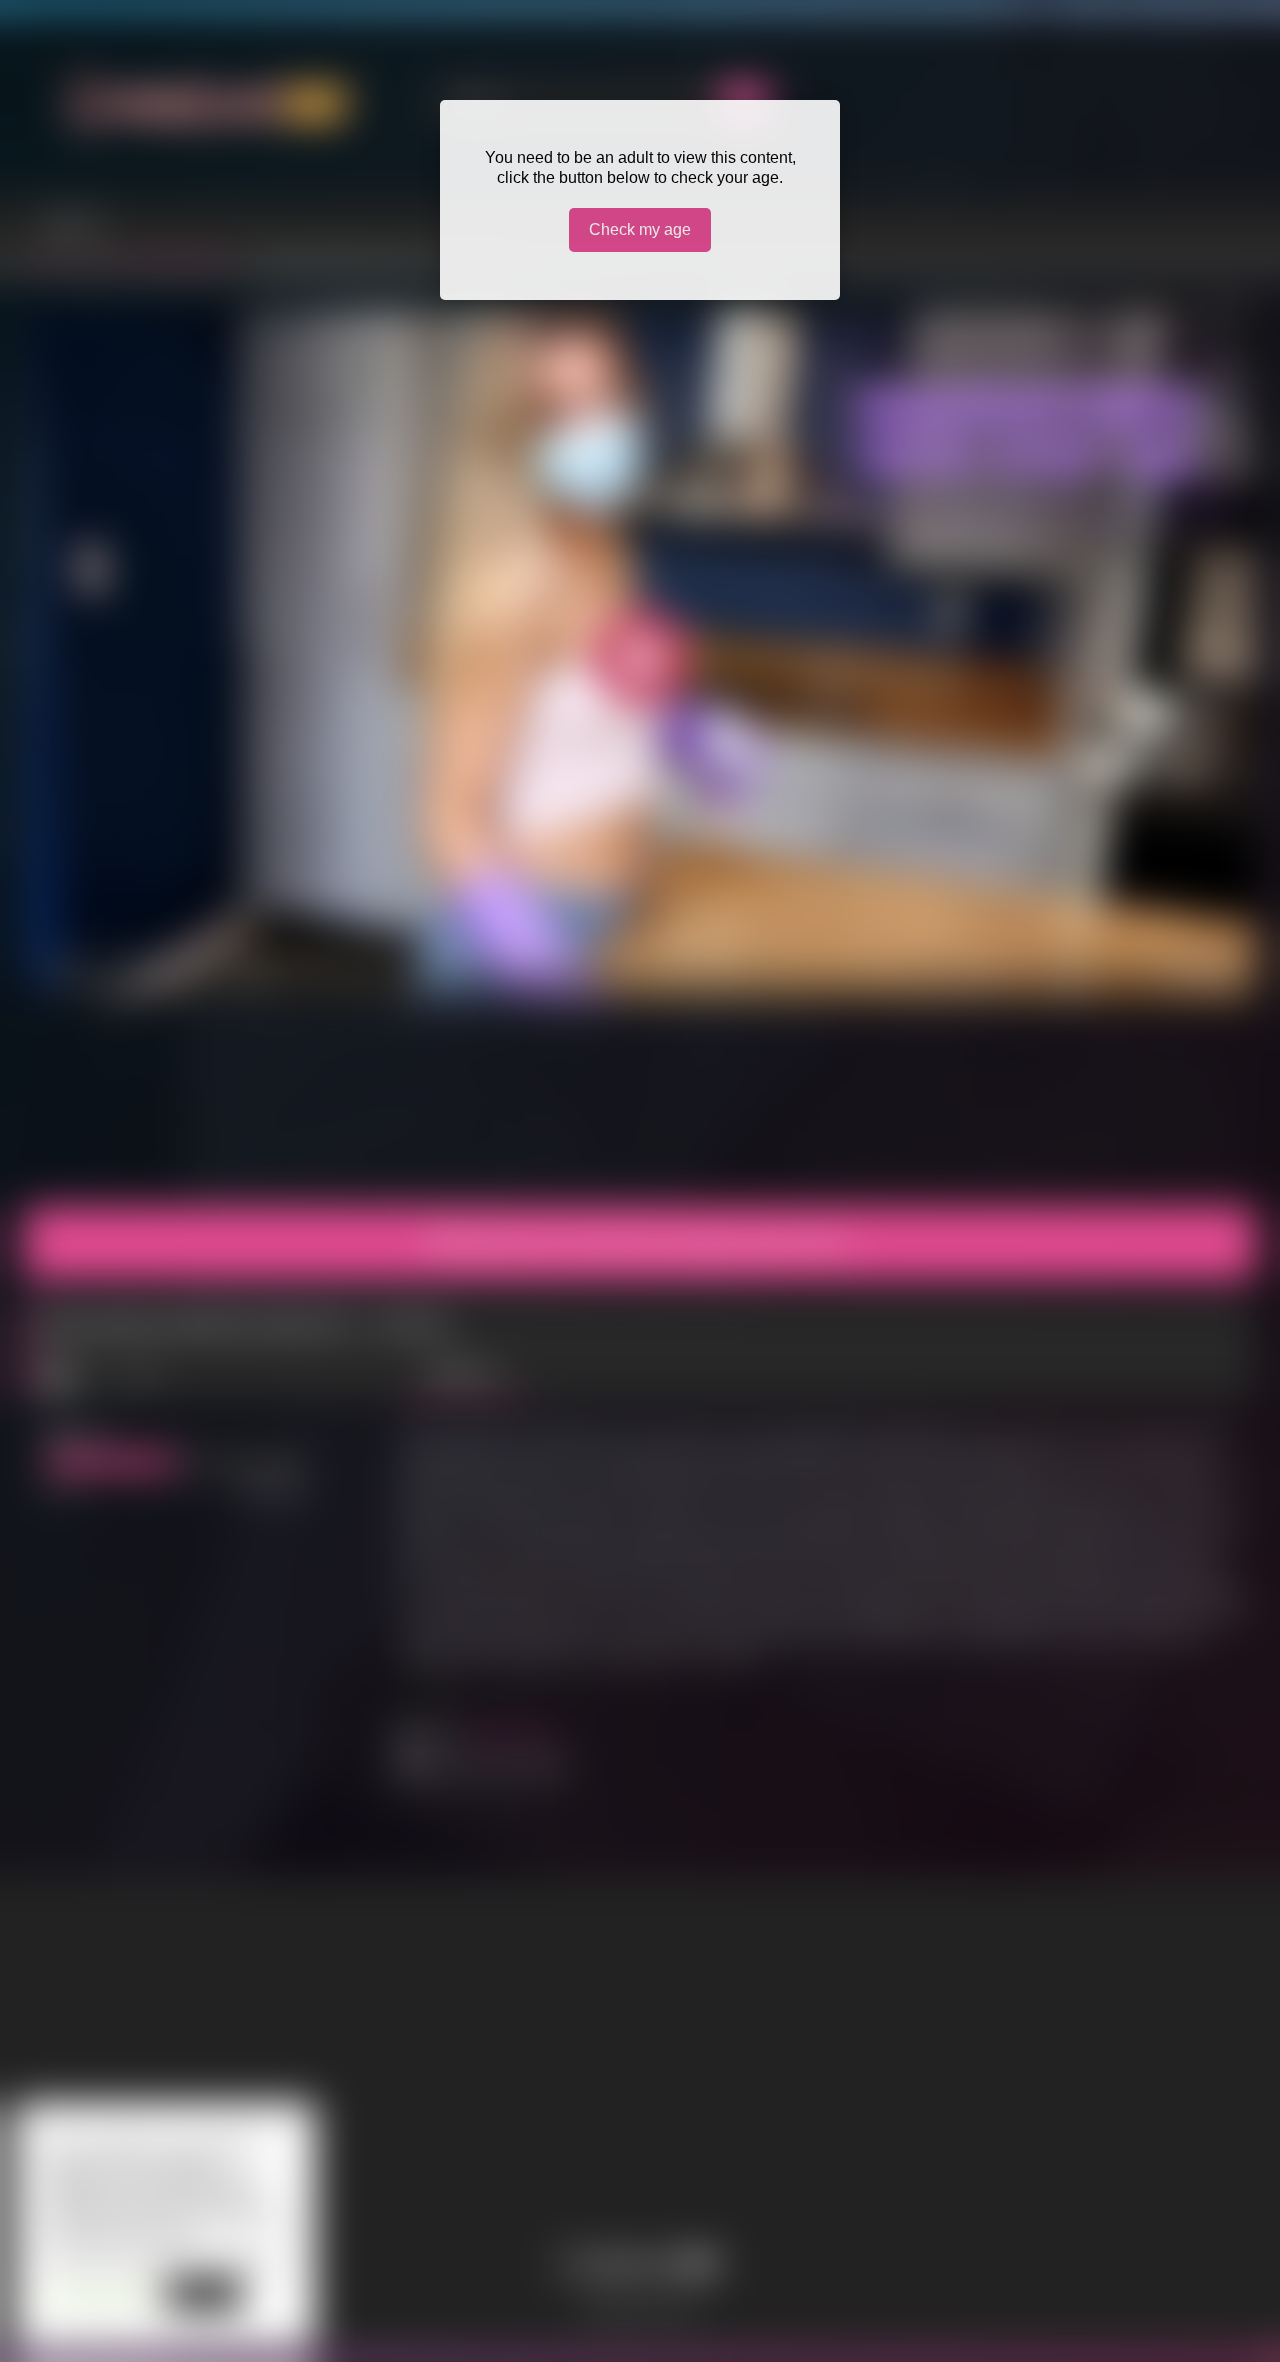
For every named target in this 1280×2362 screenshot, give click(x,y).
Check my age (640, 229)
